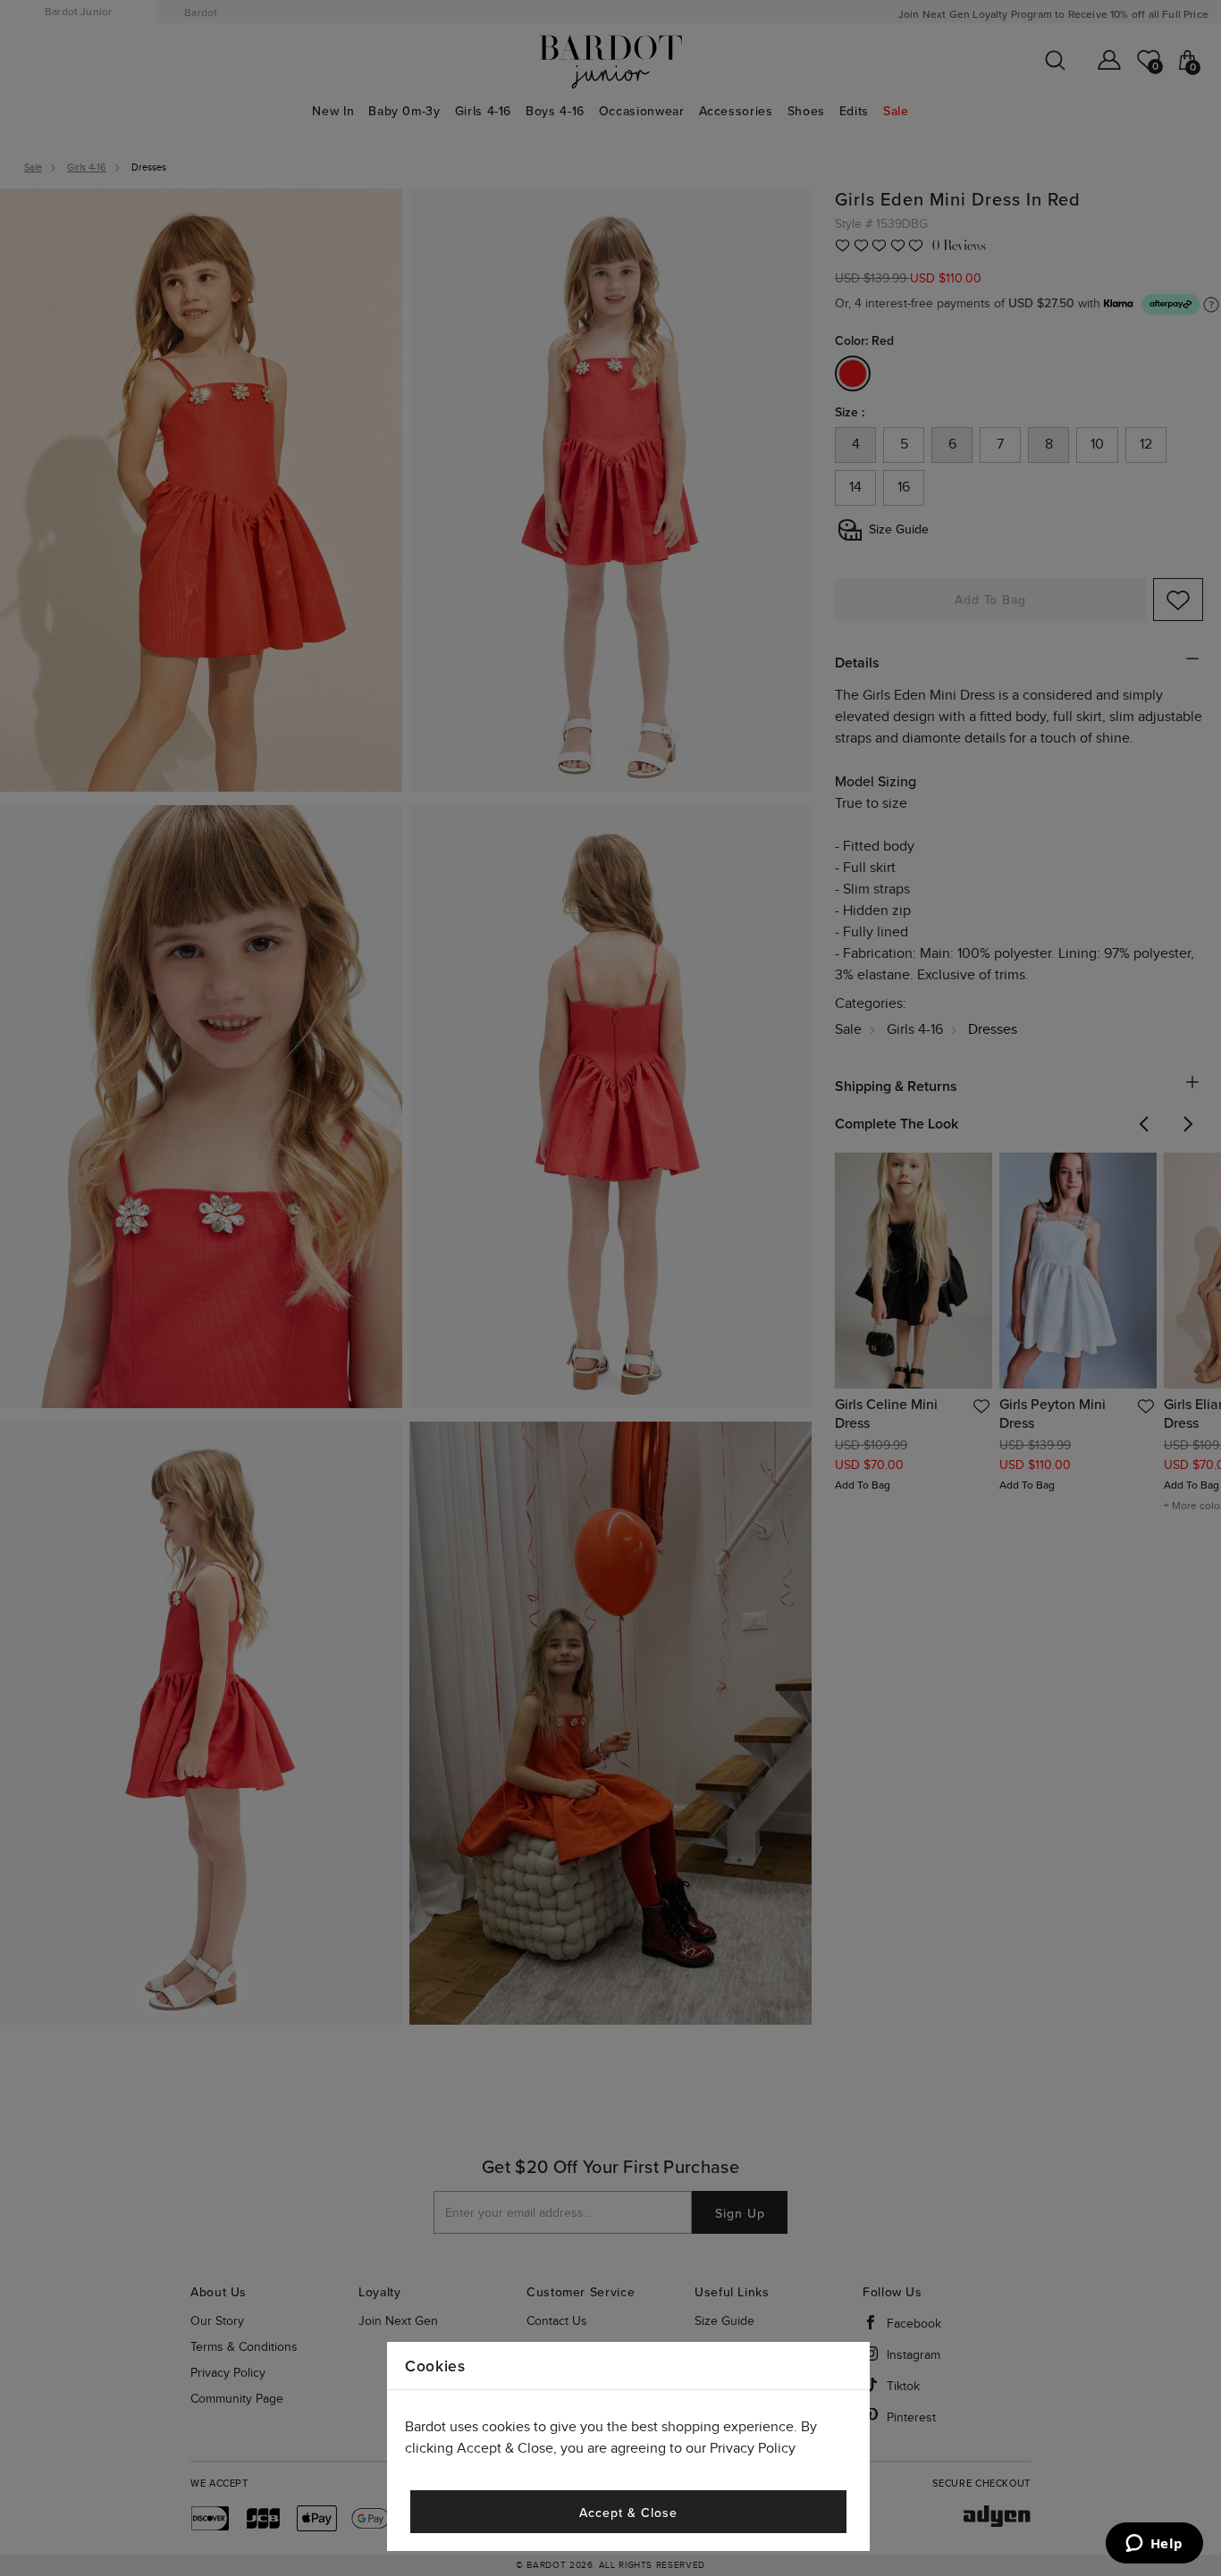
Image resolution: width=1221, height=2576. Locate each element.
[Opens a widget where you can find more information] (1154, 2545)
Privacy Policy (753, 2449)
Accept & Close (628, 2513)
